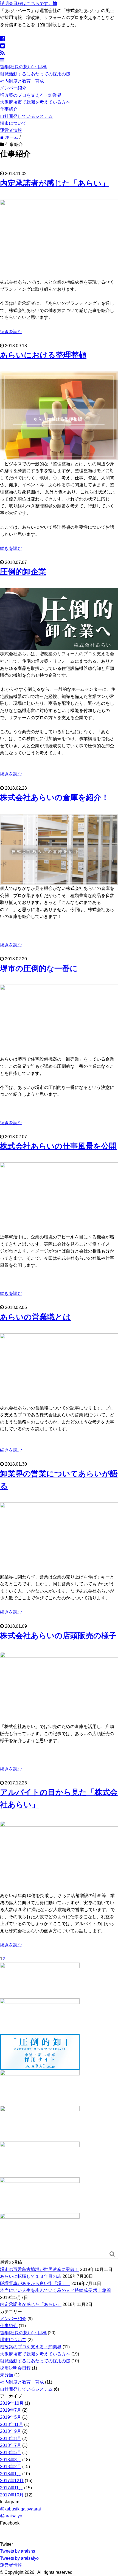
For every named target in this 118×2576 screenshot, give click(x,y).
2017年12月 (12, 2481)
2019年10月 (12, 2403)
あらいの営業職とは (35, 1317)
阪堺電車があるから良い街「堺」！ (35, 2283)
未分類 (7, 2375)
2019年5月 (11, 2417)
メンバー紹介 (13, 88)
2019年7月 (11, 2410)
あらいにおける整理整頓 (43, 355)
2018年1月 (11, 2474)
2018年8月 (11, 2438)
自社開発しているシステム (26, 116)
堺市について (13, 123)
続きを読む (11, 332)
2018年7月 (11, 2445)
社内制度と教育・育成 (22, 81)
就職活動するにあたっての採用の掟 (35, 74)
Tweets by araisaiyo (19, 2558)
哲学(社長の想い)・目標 (23, 67)
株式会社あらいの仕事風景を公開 (58, 1146)
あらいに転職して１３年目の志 (31, 2276)
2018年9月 (11, 2431)
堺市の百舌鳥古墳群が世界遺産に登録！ (40, 2269)
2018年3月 (11, 2460)
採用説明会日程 (15, 2368)
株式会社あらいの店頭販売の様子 (58, 1636)
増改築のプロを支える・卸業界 (31, 95)
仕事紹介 (9, 109)
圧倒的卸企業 (23, 572)
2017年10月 (12, 2495)
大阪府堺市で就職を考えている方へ (35, 102)
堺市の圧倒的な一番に (39, 968)
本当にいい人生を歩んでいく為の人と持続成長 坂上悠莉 (55, 2290)
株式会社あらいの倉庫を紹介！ (54, 797)
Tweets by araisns (18, 2551)
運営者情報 (11, 130)
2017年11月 (12, 2488)
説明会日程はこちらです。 (26, 3)
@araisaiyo (11, 2516)
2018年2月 (11, 2467)
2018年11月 (12, 2424)
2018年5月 (11, 2453)
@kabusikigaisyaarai (20, 2509)
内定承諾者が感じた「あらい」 (55, 183)
